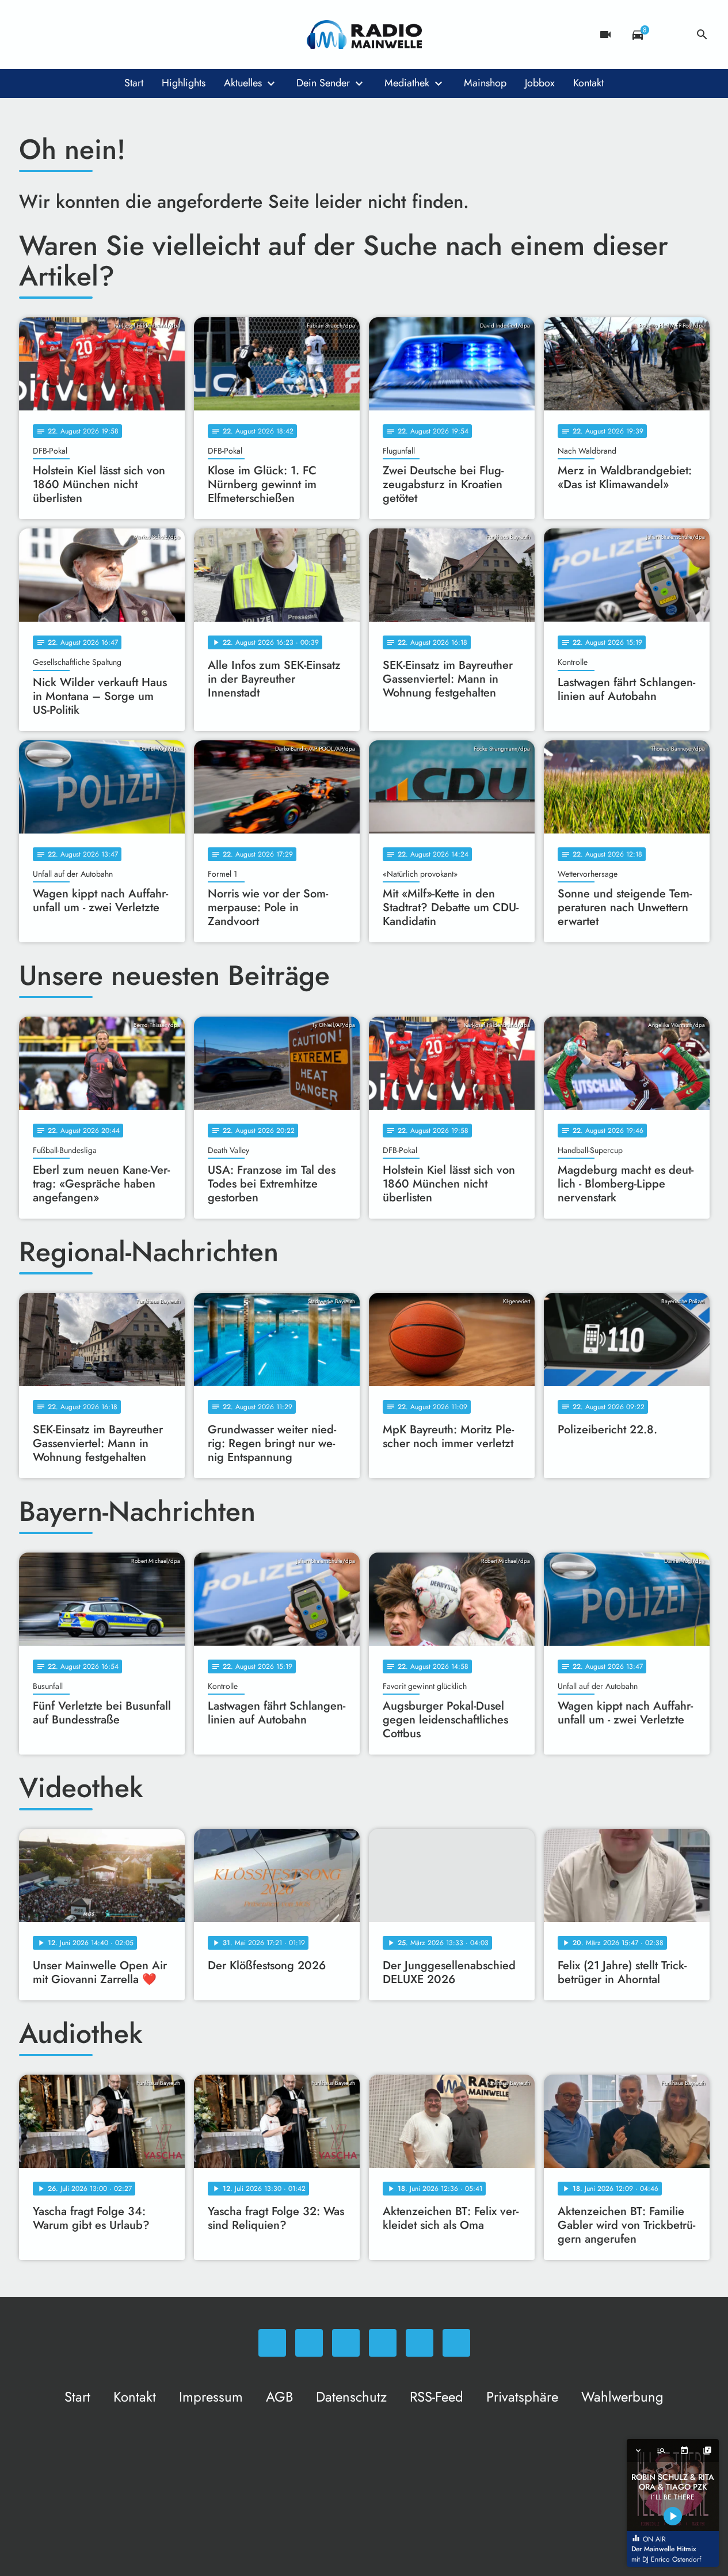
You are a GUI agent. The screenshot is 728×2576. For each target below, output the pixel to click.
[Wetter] (670, 35)
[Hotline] (146, 35)
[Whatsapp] (31, 35)
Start (134, 83)
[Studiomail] (123, 35)
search (702, 35)
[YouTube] (100, 35)
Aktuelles (243, 83)
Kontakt (588, 83)
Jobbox (540, 83)
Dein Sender (323, 83)
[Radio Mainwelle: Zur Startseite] (364, 35)
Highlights (184, 83)
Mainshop (485, 83)
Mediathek (407, 83)
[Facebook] (54, 35)
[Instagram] (77, 35)
